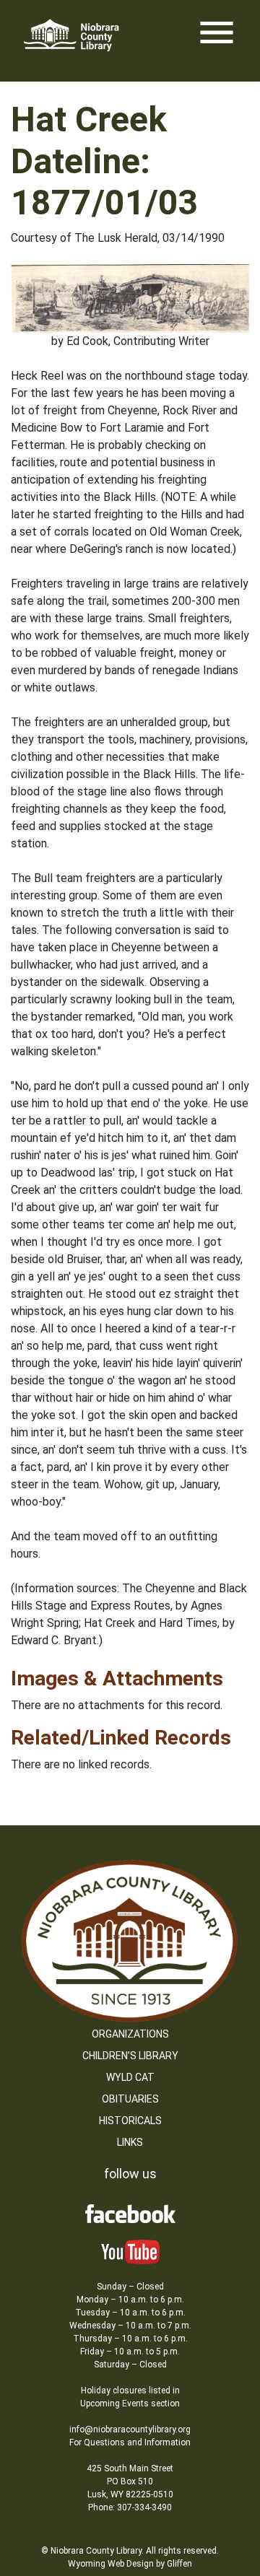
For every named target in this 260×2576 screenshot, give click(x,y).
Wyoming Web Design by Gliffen (130, 2564)
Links (130, 2142)
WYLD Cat (130, 2077)
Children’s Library (130, 2056)
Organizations (130, 2034)
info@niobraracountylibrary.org (130, 2429)
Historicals (130, 2121)
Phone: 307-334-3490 (130, 2507)
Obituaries (130, 2099)
